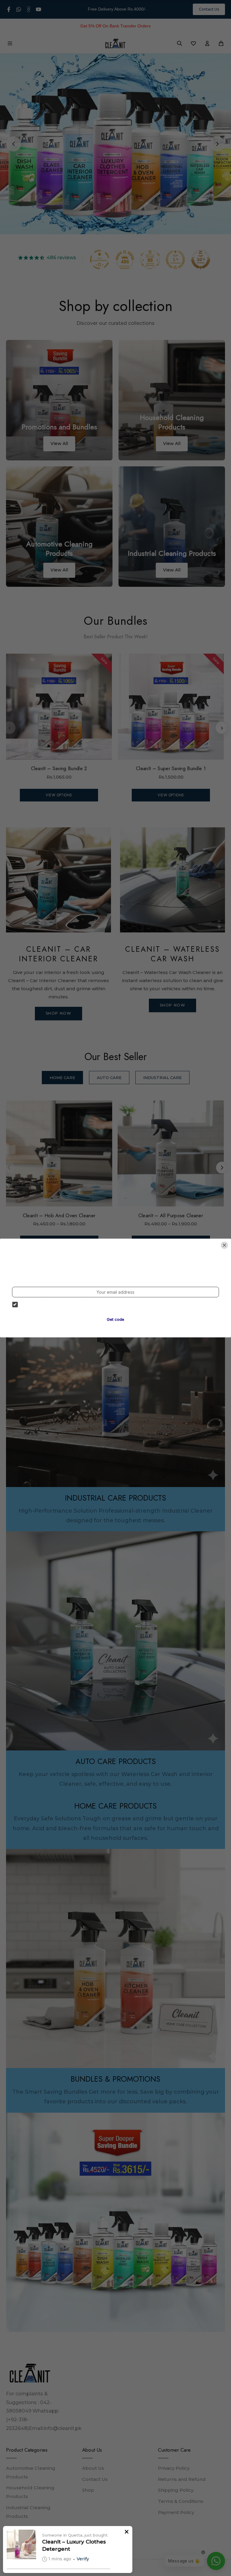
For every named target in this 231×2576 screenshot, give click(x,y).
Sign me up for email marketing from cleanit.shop (69, 1305)
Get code (115, 1319)
